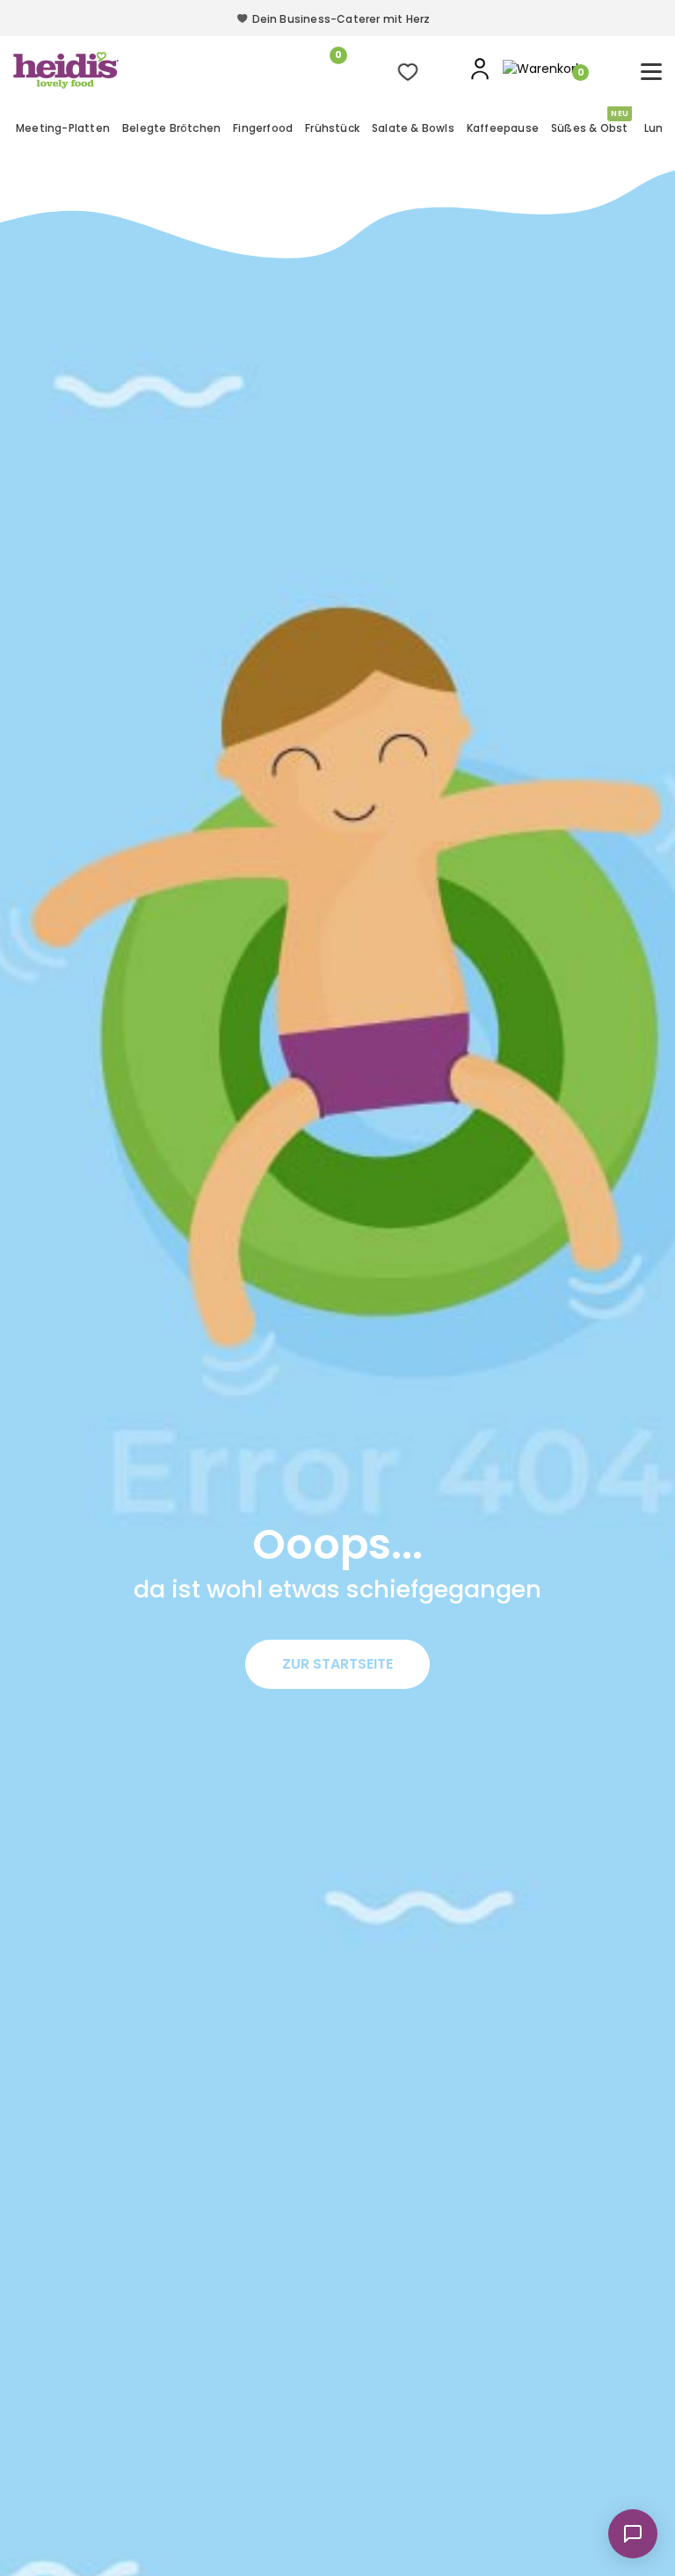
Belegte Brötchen (171, 128)
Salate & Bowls (413, 128)
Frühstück (332, 128)
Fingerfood (263, 128)
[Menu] (651, 72)
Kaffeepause (503, 128)
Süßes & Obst (590, 126)
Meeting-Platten (63, 128)
